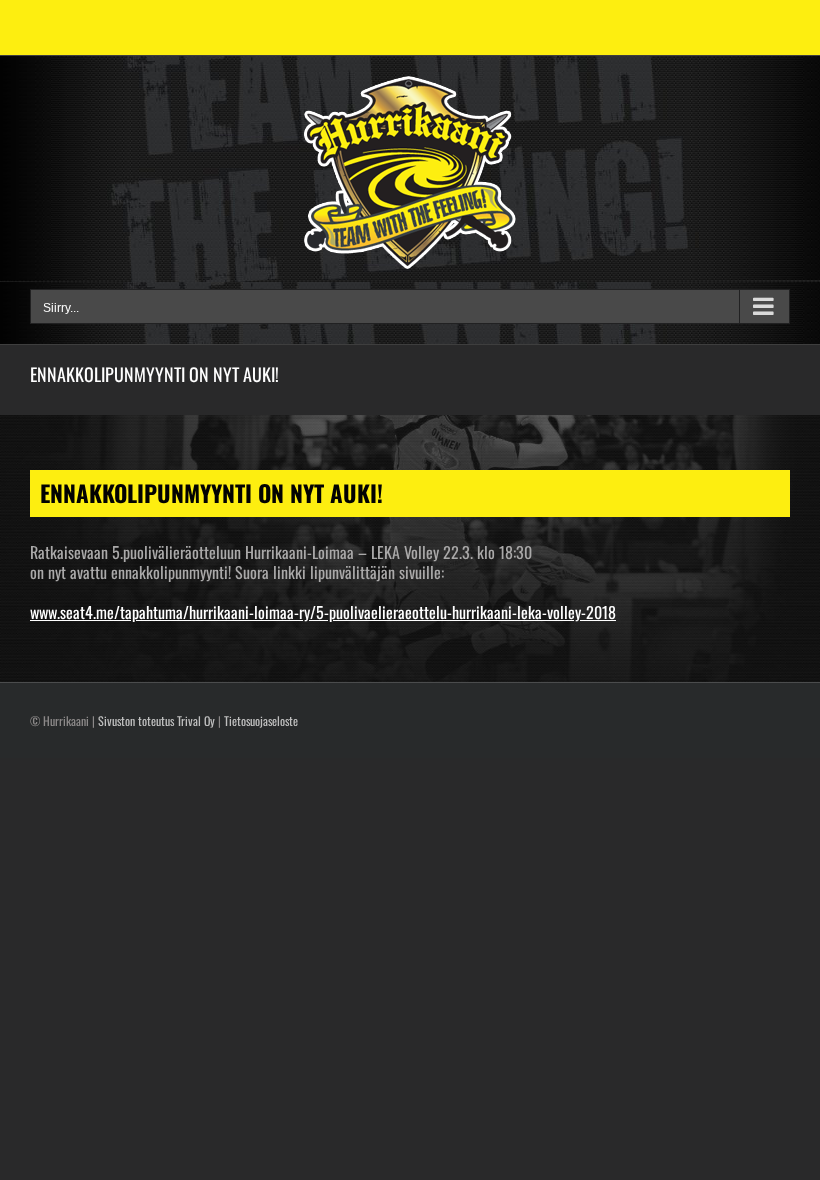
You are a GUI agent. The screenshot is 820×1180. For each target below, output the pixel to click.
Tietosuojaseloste (261, 720)
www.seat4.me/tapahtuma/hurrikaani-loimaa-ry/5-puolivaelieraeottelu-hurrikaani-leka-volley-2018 (323, 612)
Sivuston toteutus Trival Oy (156, 720)
